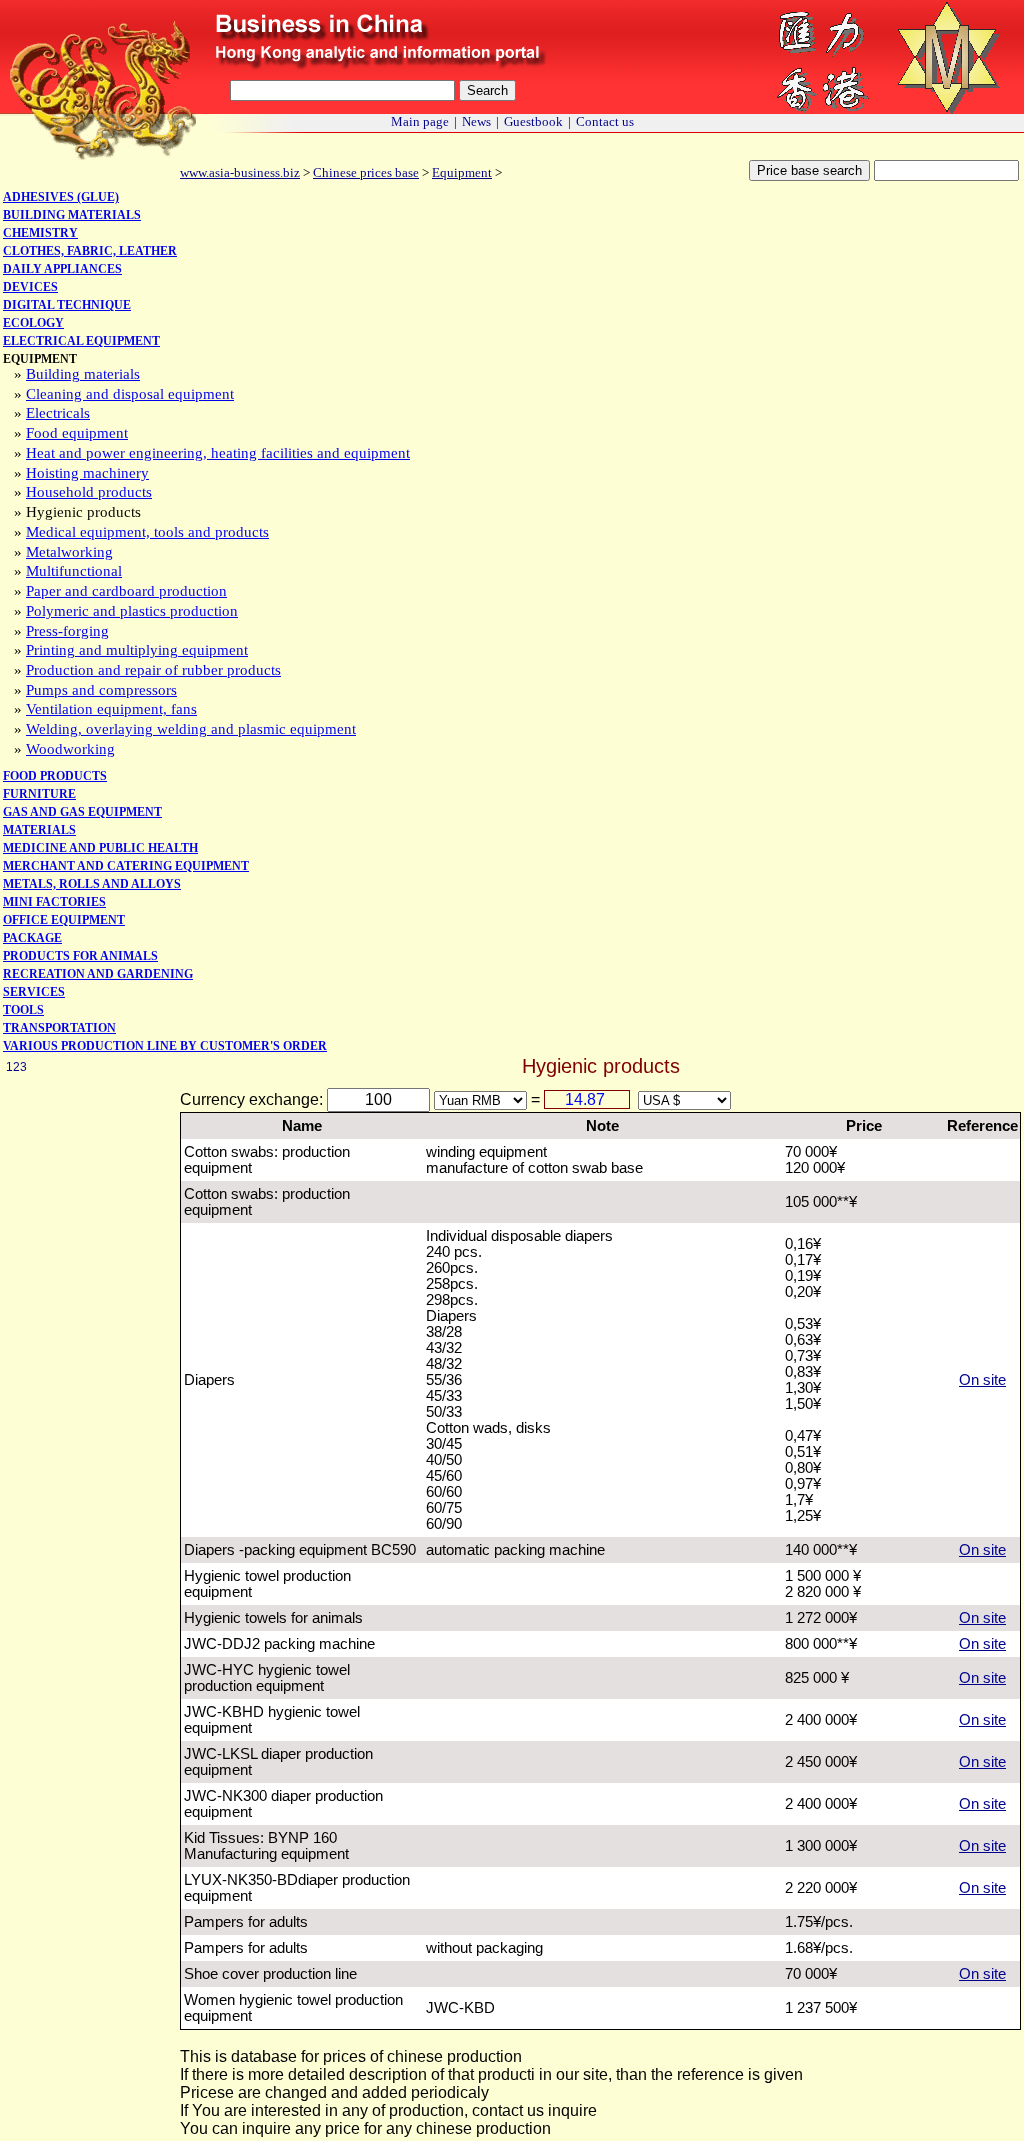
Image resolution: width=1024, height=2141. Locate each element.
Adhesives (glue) (61, 197)
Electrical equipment (81, 341)
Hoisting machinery (87, 473)
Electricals (58, 413)
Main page (420, 121)
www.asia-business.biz (240, 172)
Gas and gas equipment (82, 812)
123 (16, 1067)
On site (982, 1380)
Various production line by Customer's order (165, 1046)
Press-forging (67, 631)
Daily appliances (62, 269)
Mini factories (54, 902)
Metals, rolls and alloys (92, 884)
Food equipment (77, 433)
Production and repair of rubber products (153, 670)
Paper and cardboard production (126, 591)
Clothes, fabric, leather (90, 251)
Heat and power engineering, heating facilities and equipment (218, 453)
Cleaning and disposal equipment (130, 394)
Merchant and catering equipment (126, 866)
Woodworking (70, 749)
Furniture (39, 794)
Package (32, 938)
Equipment (462, 172)
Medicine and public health (100, 848)
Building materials (72, 215)
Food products (55, 776)
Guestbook (533, 121)
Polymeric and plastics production (132, 611)
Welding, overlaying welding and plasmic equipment (191, 729)
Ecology (33, 323)
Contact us (605, 121)
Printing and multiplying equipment (137, 650)
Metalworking (69, 552)
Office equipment (64, 920)
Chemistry (40, 233)
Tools (23, 1010)
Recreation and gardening (98, 974)
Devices (30, 287)
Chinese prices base (366, 172)
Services (34, 992)
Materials (39, 830)
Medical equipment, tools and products (147, 532)
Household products (89, 492)
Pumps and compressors (101, 690)
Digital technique (67, 305)
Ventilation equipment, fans (111, 709)
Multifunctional (74, 571)
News (476, 121)
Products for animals (80, 956)
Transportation (59, 1028)
